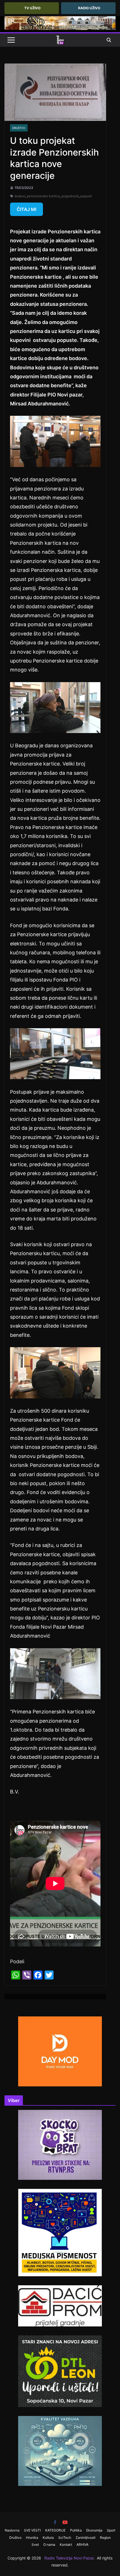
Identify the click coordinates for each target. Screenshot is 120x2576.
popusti (86, 196)
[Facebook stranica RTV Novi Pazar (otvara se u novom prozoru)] (55, 2522)
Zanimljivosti (86, 2538)
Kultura (48, 2538)
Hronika (32, 2538)
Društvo (19, 128)
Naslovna (12, 2530)
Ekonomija (94, 2530)
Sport (111, 2530)
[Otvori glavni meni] (11, 40)
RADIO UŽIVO (89, 8)
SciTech (65, 2538)
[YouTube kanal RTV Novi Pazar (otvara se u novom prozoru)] (65, 2522)
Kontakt (66, 2545)
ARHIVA (82, 2545)
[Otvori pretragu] (109, 40)
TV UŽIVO (32, 8)
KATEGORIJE (55, 2530)
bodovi (20, 196)
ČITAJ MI (27, 209)
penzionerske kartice (43, 196)
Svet (35, 2545)
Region (105, 2538)
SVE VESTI (32, 2530)
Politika (76, 2530)
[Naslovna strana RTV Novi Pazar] (60, 40)
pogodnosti (70, 196)
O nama (49, 2545)
